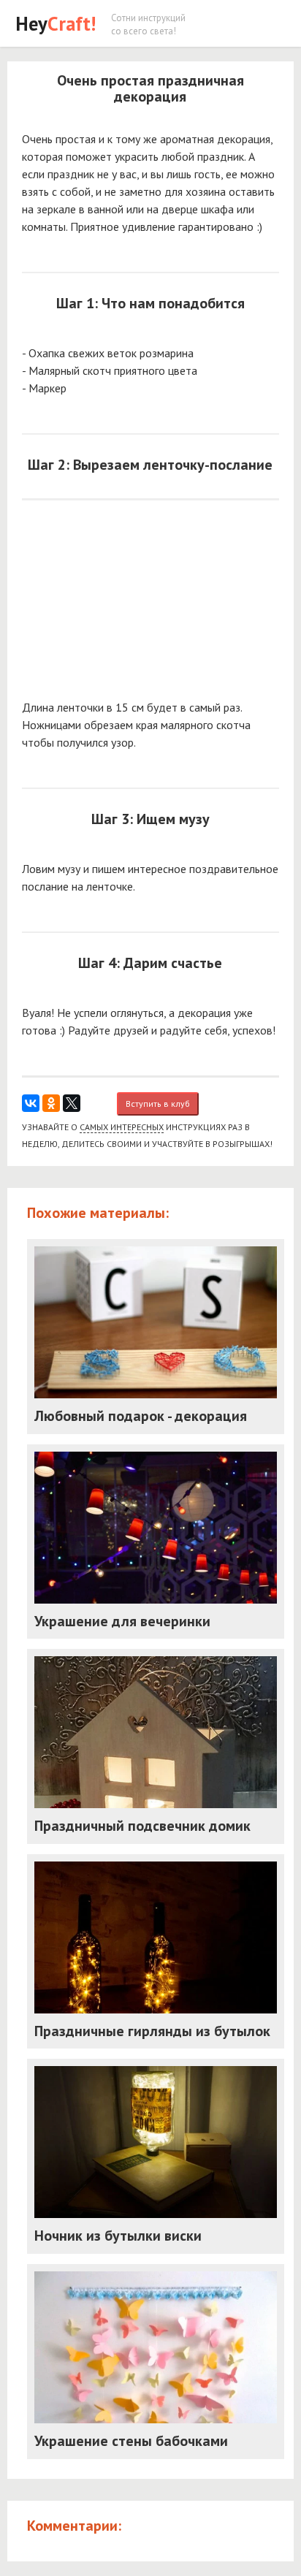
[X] (72, 1103)
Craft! (56, 23)
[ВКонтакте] (31, 1103)
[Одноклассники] (51, 1103)
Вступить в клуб (158, 1104)
